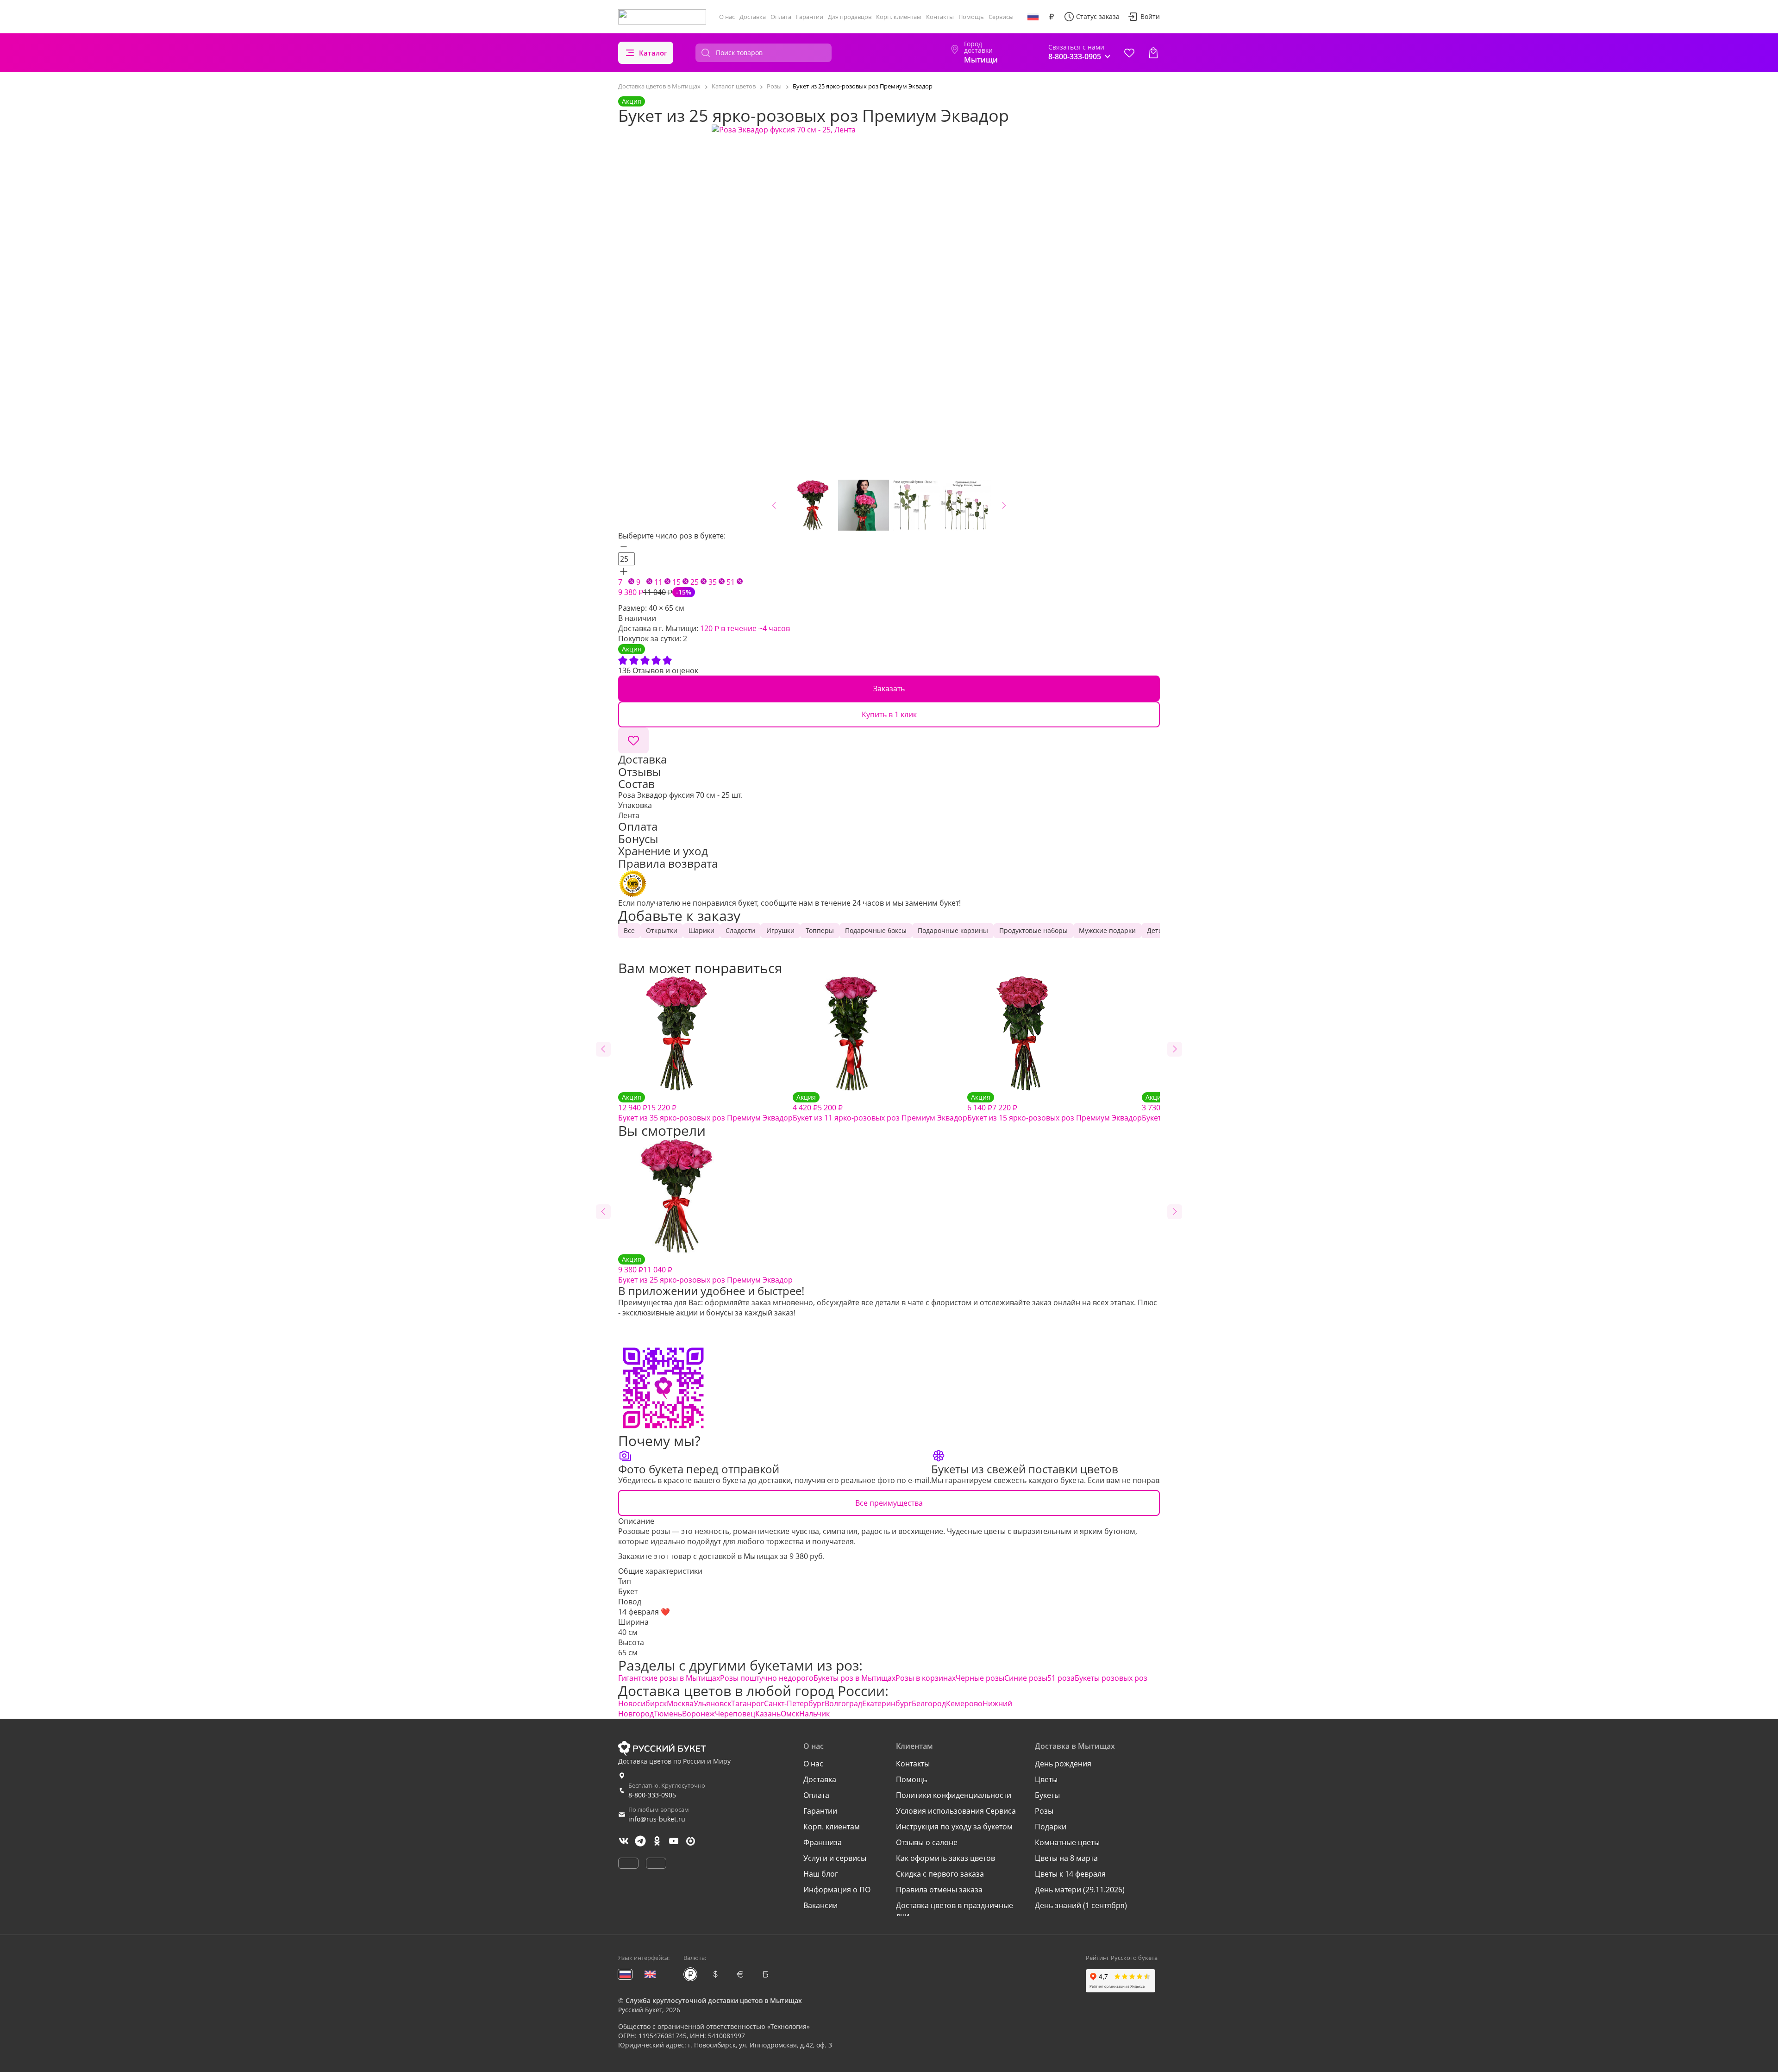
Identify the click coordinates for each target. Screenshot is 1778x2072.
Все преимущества (889, 1503)
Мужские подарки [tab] (1107, 930)
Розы (1044, 1811)
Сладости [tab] (740, 930)
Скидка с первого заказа (940, 1874)
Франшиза (823, 1842)
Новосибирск (642, 1703)
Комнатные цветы (1067, 1842)
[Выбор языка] (1033, 17)
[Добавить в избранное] (633, 740)
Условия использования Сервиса (956, 1811)
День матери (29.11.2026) (1080, 1890)
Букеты (1047, 1795)
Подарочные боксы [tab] (876, 930)
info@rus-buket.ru (657, 1819)
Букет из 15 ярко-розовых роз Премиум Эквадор (1055, 1108)
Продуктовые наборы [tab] (1033, 930)
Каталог (653, 53)
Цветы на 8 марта (1066, 1858)
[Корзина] (1153, 53)
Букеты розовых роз (1111, 1678)
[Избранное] (1129, 53)
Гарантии (810, 17)
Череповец (735, 1714)
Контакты (940, 17)
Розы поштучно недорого (767, 1678)
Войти (1150, 16)
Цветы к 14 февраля (1070, 1874)
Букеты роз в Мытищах (855, 1678)
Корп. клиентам (899, 17)
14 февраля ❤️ (644, 1612)
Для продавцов (850, 17)
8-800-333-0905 (652, 1795)
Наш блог (821, 1874)
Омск (790, 1714)
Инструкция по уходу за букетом (954, 1827)
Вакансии (820, 1905)
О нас (727, 17)
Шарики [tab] (701, 930)
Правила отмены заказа (939, 1890)
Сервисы (1001, 17)
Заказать (889, 689)
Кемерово (964, 1703)
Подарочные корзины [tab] (953, 930)
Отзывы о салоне (927, 1842)
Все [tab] (629, 930)
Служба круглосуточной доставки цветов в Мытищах (714, 2000)
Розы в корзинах (926, 1678)
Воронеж (698, 1714)
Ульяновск (712, 1703)
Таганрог (748, 1703)
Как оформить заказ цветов (945, 1858)
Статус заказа (1098, 16)
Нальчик (814, 1714)
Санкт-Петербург (794, 1703)
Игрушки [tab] (780, 930)
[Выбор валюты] (1052, 17)
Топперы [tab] (820, 930)
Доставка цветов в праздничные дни (955, 1910)
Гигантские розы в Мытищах (669, 1678)
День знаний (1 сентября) (1081, 1905)
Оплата (781, 17)
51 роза (1061, 1678)
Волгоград (843, 1703)
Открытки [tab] (662, 930)
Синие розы (1026, 1678)
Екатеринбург (887, 1703)
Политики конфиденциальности (954, 1795)
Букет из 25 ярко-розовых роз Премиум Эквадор (705, 1270)
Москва (680, 1703)
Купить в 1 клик (889, 714)
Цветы (1046, 1779)
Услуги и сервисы (835, 1858)
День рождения (1063, 1764)
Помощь (971, 17)
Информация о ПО (837, 1890)
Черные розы (980, 1678)
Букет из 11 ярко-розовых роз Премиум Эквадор (880, 1108)
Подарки (1051, 1827)
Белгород (929, 1703)
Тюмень (668, 1714)
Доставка (753, 17)
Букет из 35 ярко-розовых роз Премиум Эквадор (705, 1108)
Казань (768, 1714)
